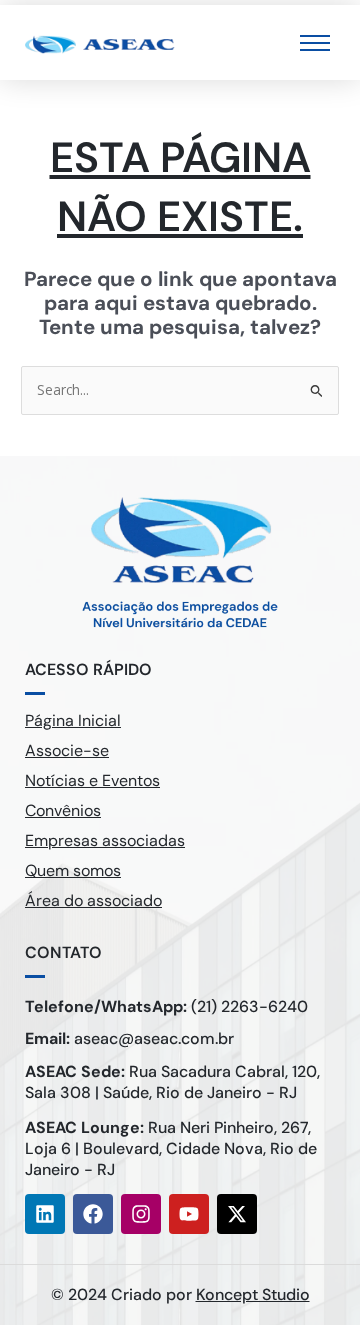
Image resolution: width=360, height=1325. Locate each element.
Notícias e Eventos (92, 780)
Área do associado (93, 900)
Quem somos (73, 870)
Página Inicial (73, 720)
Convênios (63, 810)
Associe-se (67, 750)
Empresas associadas (105, 840)
